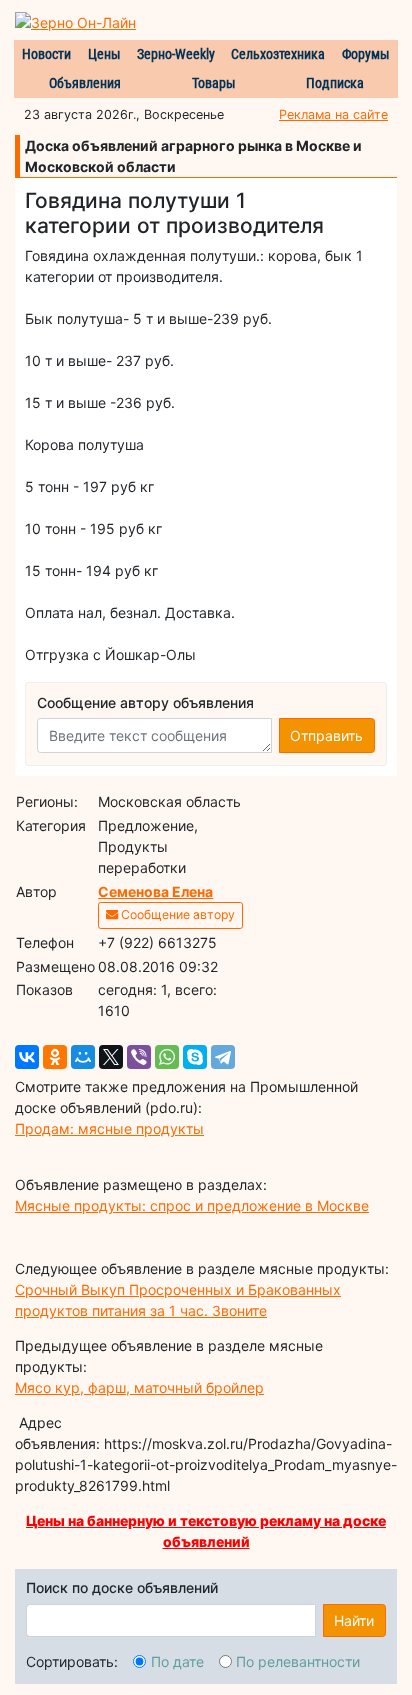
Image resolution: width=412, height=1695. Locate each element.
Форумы (366, 54)
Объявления (85, 83)
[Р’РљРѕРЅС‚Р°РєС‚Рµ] (27, 1057)
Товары (214, 83)
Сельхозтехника (278, 54)
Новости (46, 54)
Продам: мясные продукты (109, 1128)
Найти (354, 1620)
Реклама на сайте (333, 114)
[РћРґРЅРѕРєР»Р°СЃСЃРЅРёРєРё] (55, 1057)
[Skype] (195, 1057)
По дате (177, 1661)
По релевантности (298, 1661)
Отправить (326, 735)
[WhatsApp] (167, 1057)
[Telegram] (223, 1057)
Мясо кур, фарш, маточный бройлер (139, 1387)
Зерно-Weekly (176, 54)
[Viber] (139, 1057)
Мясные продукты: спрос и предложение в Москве (192, 1205)
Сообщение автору (176, 914)
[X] (111, 1057)
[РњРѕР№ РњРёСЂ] (83, 1057)
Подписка (335, 83)
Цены (104, 54)
